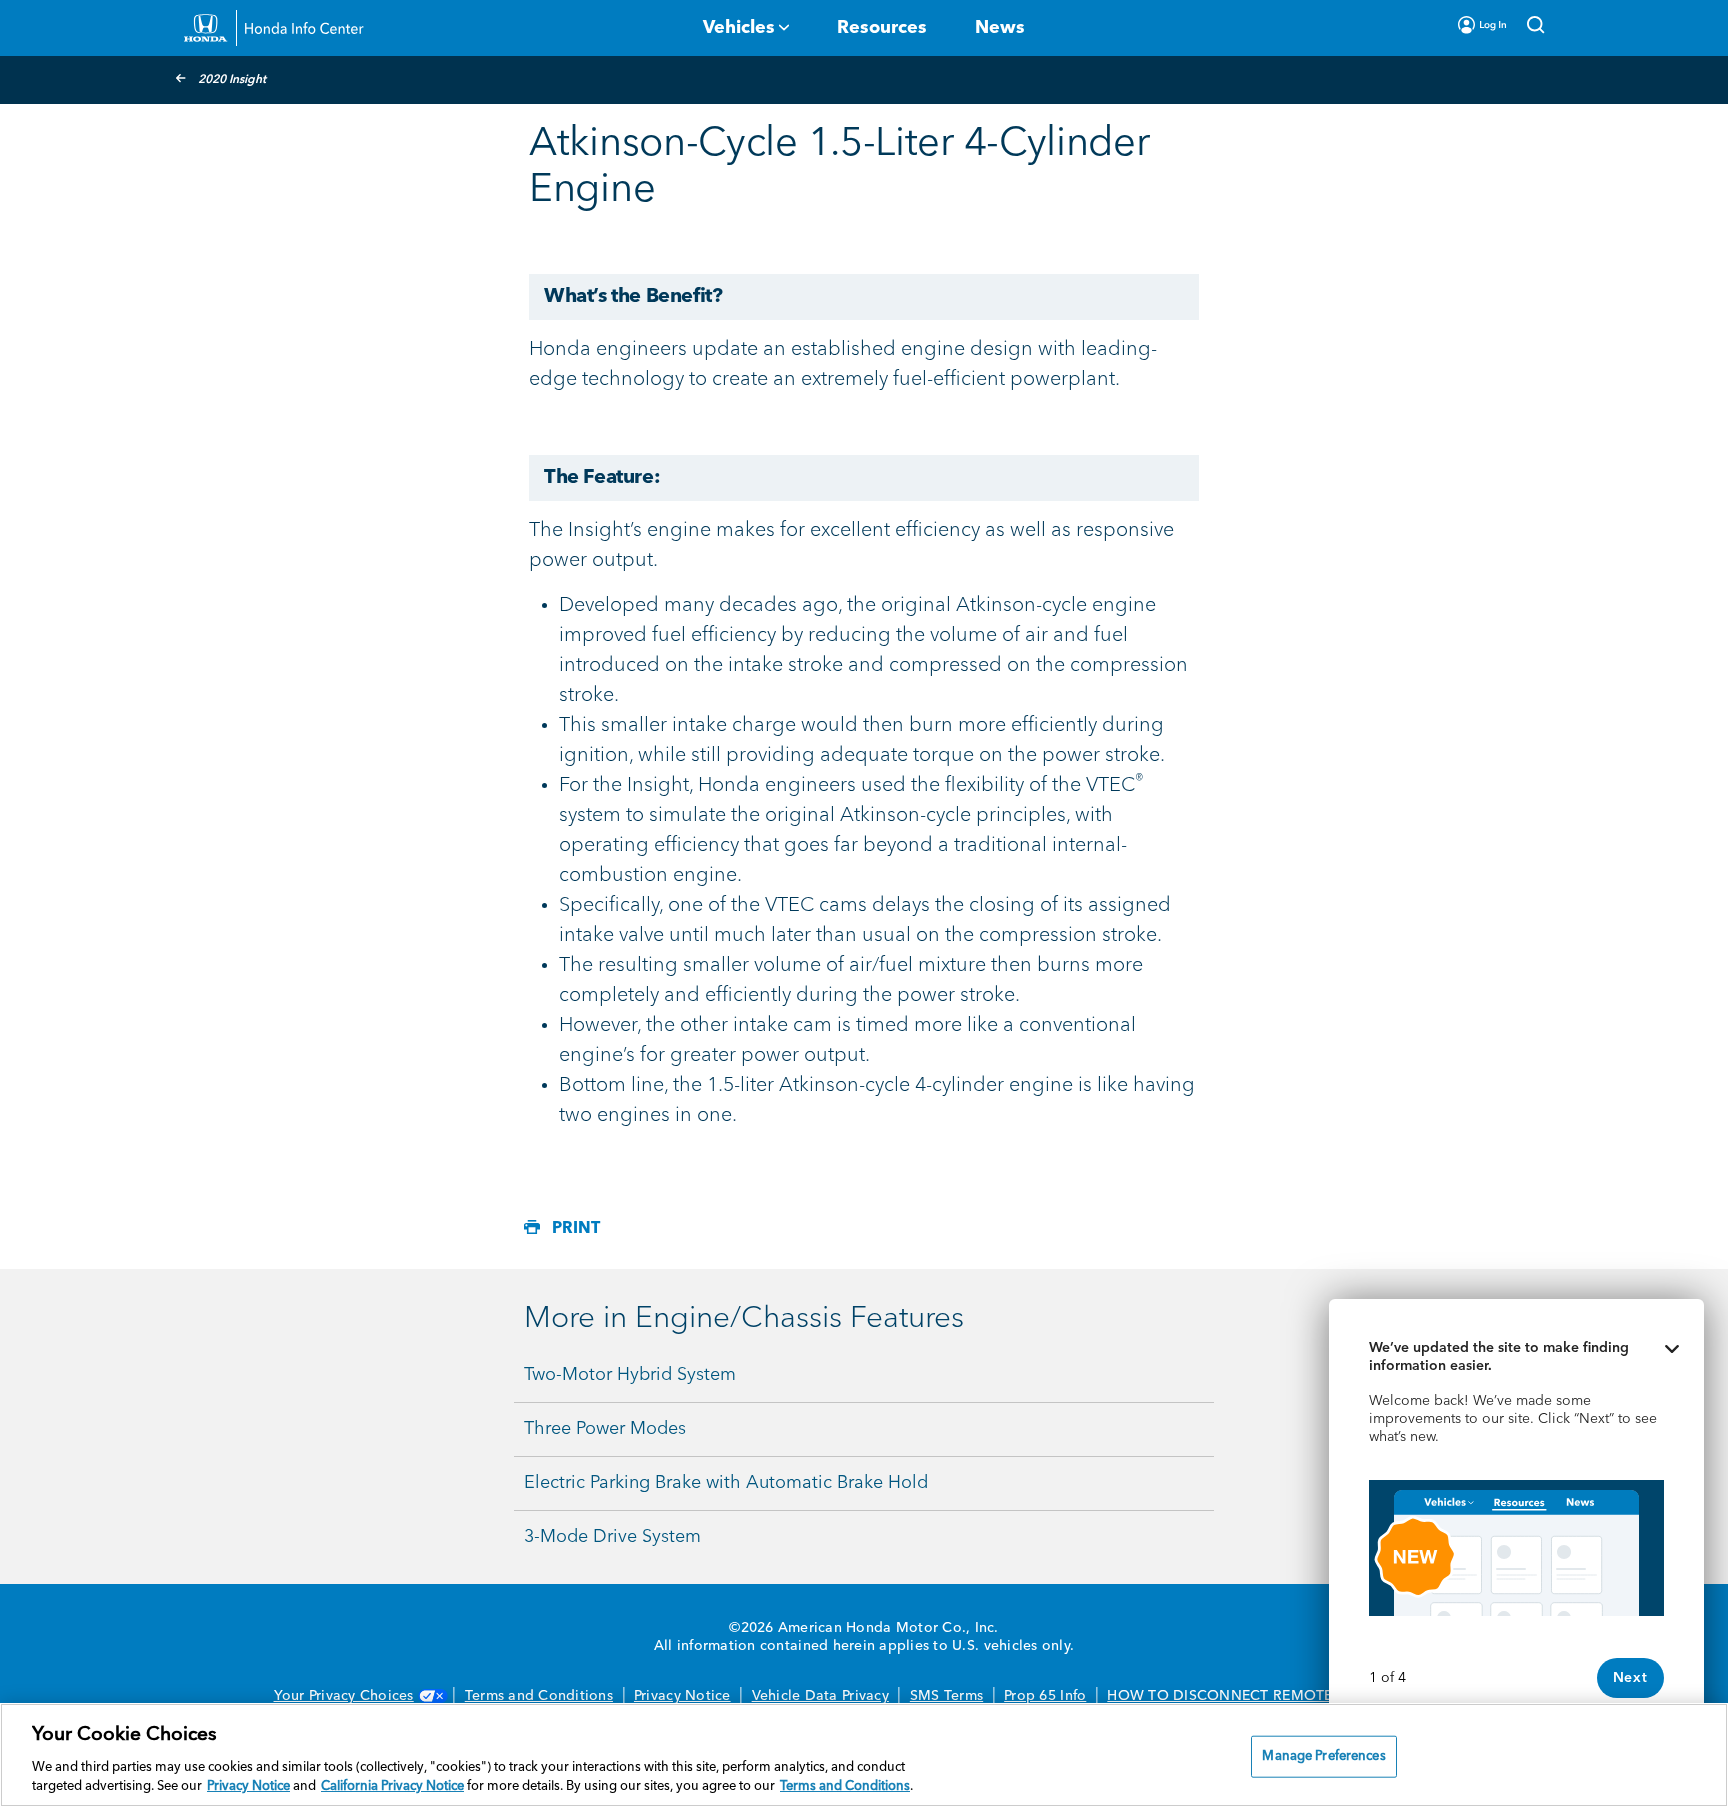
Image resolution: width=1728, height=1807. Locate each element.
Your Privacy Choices (344, 1696)
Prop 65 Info (1045, 1696)
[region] (864, 1755)
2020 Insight (232, 80)
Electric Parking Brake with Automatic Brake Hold (726, 1483)
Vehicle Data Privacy (820, 1696)
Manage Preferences (1323, 1756)
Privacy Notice (682, 1696)
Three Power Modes (605, 1429)
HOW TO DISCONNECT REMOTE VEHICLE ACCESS (1280, 1696)
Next (1630, 1678)
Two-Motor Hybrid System (630, 1375)
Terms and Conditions (539, 1696)
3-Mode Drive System (612, 1537)
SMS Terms (946, 1696)
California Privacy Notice (392, 1786)
